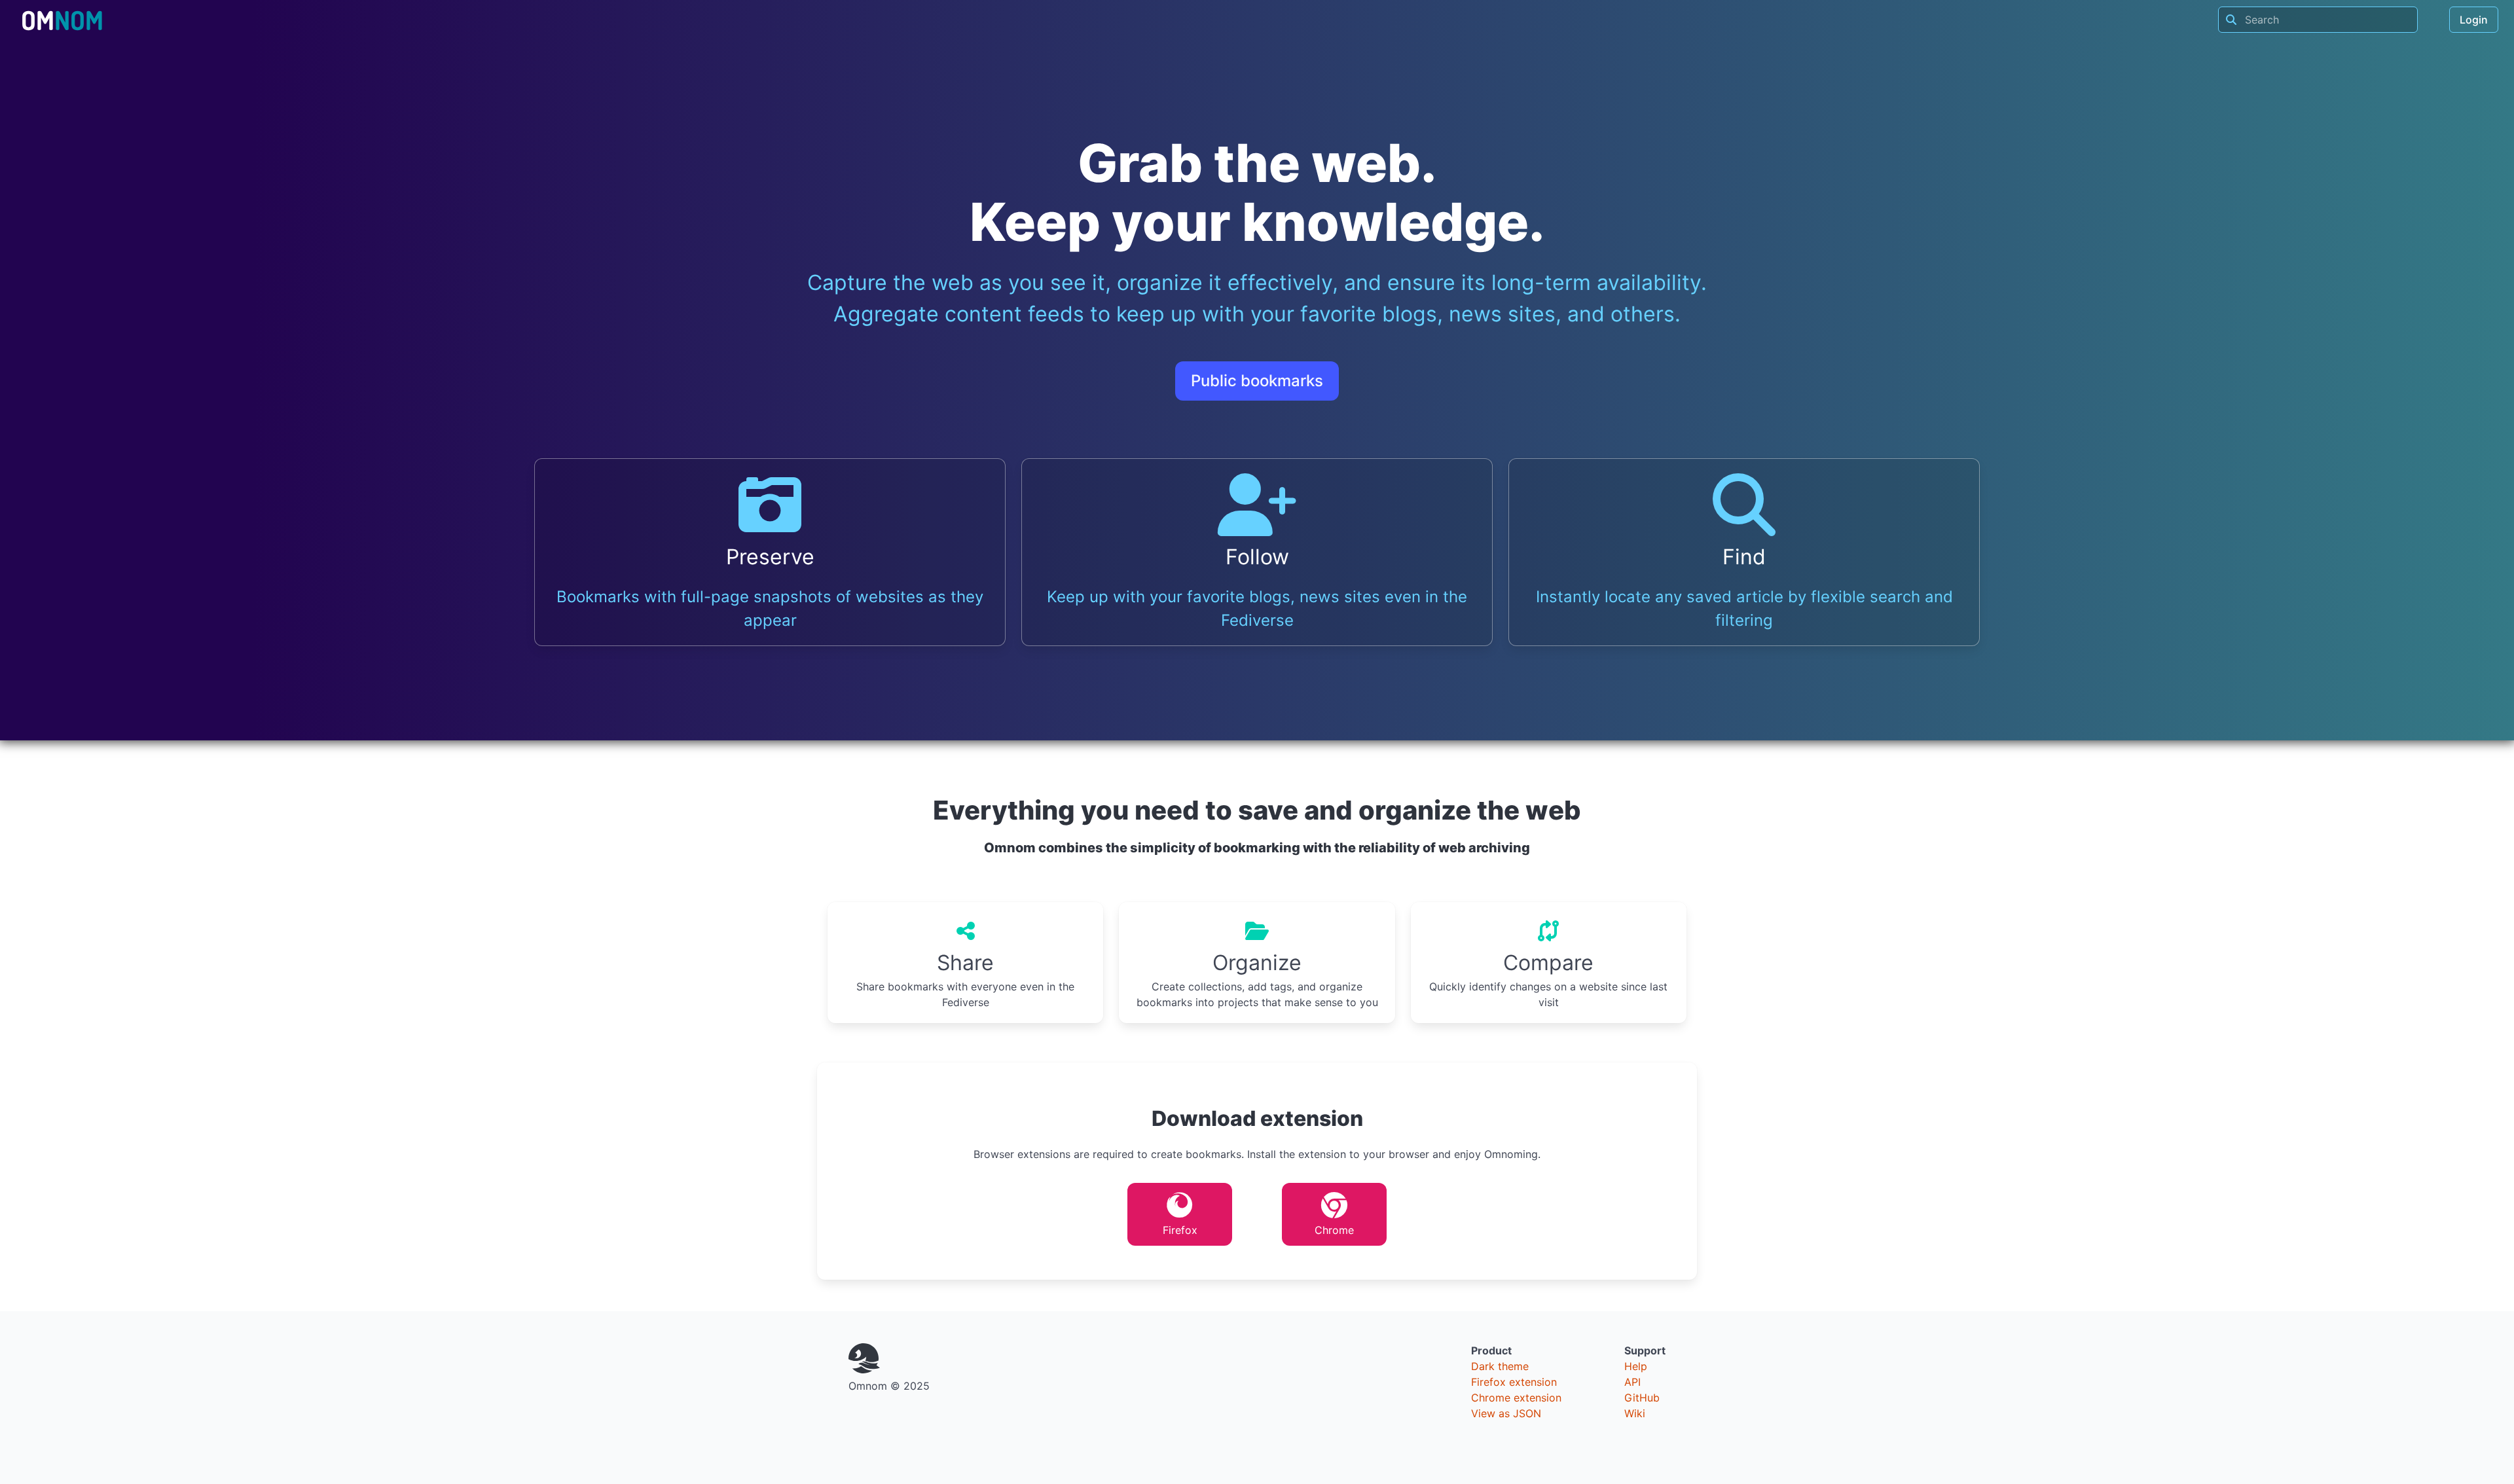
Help (1636, 1366)
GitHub (1642, 1398)
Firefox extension (1514, 1382)
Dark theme (1500, 1366)
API (1632, 1382)
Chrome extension (1516, 1398)
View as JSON (1506, 1413)
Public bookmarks (1257, 381)
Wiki (1635, 1413)
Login (2474, 20)
